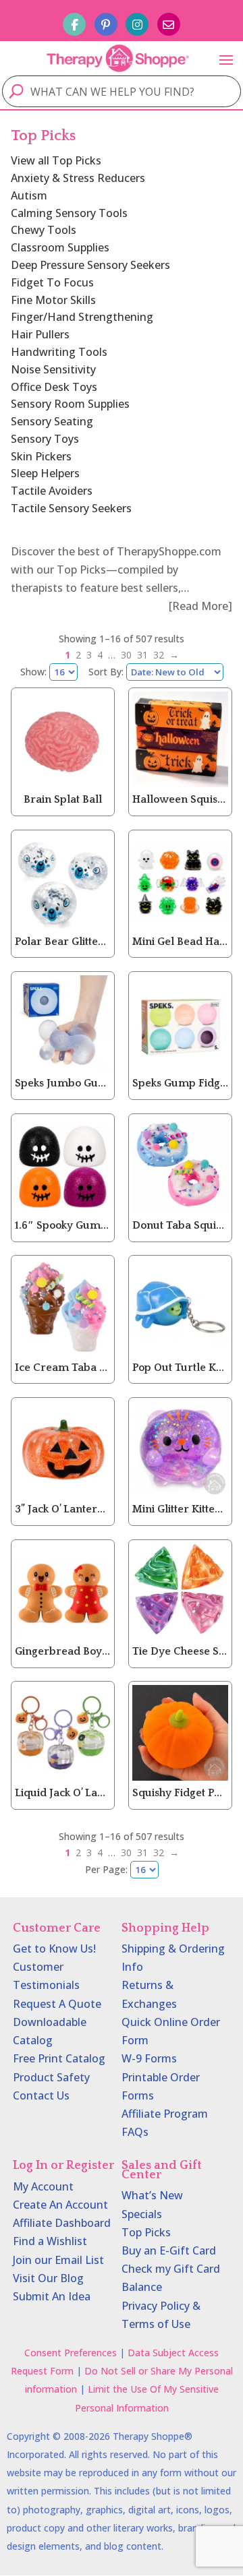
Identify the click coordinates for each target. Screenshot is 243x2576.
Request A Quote (57, 2004)
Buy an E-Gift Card (169, 2250)
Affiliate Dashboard (62, 2223)
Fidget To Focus (52, 282)
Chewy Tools (44, 230)
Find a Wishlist (50, 2241)
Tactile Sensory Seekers (71, 508)
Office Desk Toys (54, 387)
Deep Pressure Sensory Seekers (90, 265)
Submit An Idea (52, 2296)
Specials (142, 2214)
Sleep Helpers (45, 473)
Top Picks (146, 2232)
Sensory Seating (52, 421)
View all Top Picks (56, 160)
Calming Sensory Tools (69, 213)
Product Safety (51, 2077)
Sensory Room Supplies (70, 404)
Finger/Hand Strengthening (82, 317)
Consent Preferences (71, 2353)
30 (126, 655)
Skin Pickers (41, 456)
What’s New (152, 2195)
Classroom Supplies (60, 247)
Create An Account (60, 2205)
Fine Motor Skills (53, 300)
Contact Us (41, 2095)
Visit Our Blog (48, 2278)
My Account (43, 2186)
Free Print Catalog (59, 2058)
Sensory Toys (45, 439)
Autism (29, 195)
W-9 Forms (149, 2058)
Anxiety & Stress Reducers (78, 178)
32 (159, 655)
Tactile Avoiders (52, 491)
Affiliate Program (165, 2114)
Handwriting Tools (59, 352)
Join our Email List (58, 2260)
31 (142, 655)
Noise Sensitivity (53, 369)
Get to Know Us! (54, 1949)
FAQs (135, 2132)
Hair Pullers (40, 334)
